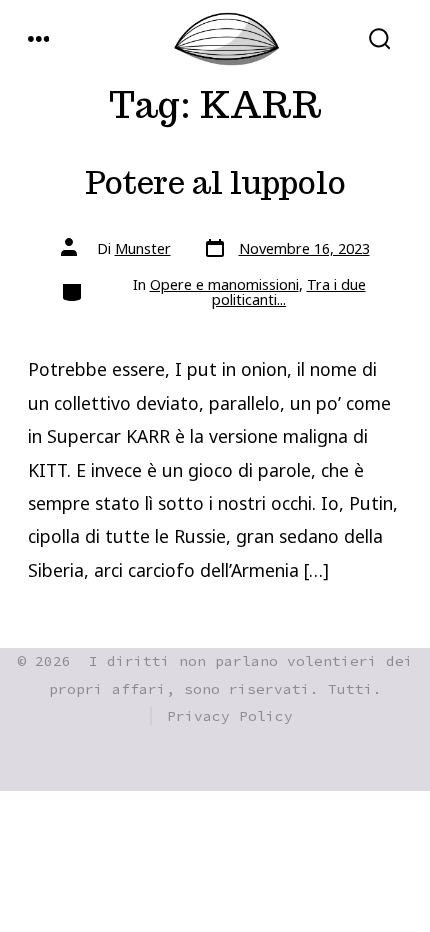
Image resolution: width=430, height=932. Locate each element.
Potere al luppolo (215, 183)
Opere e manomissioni (224, 284)
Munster (143, 248)
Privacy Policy (230, 716)
